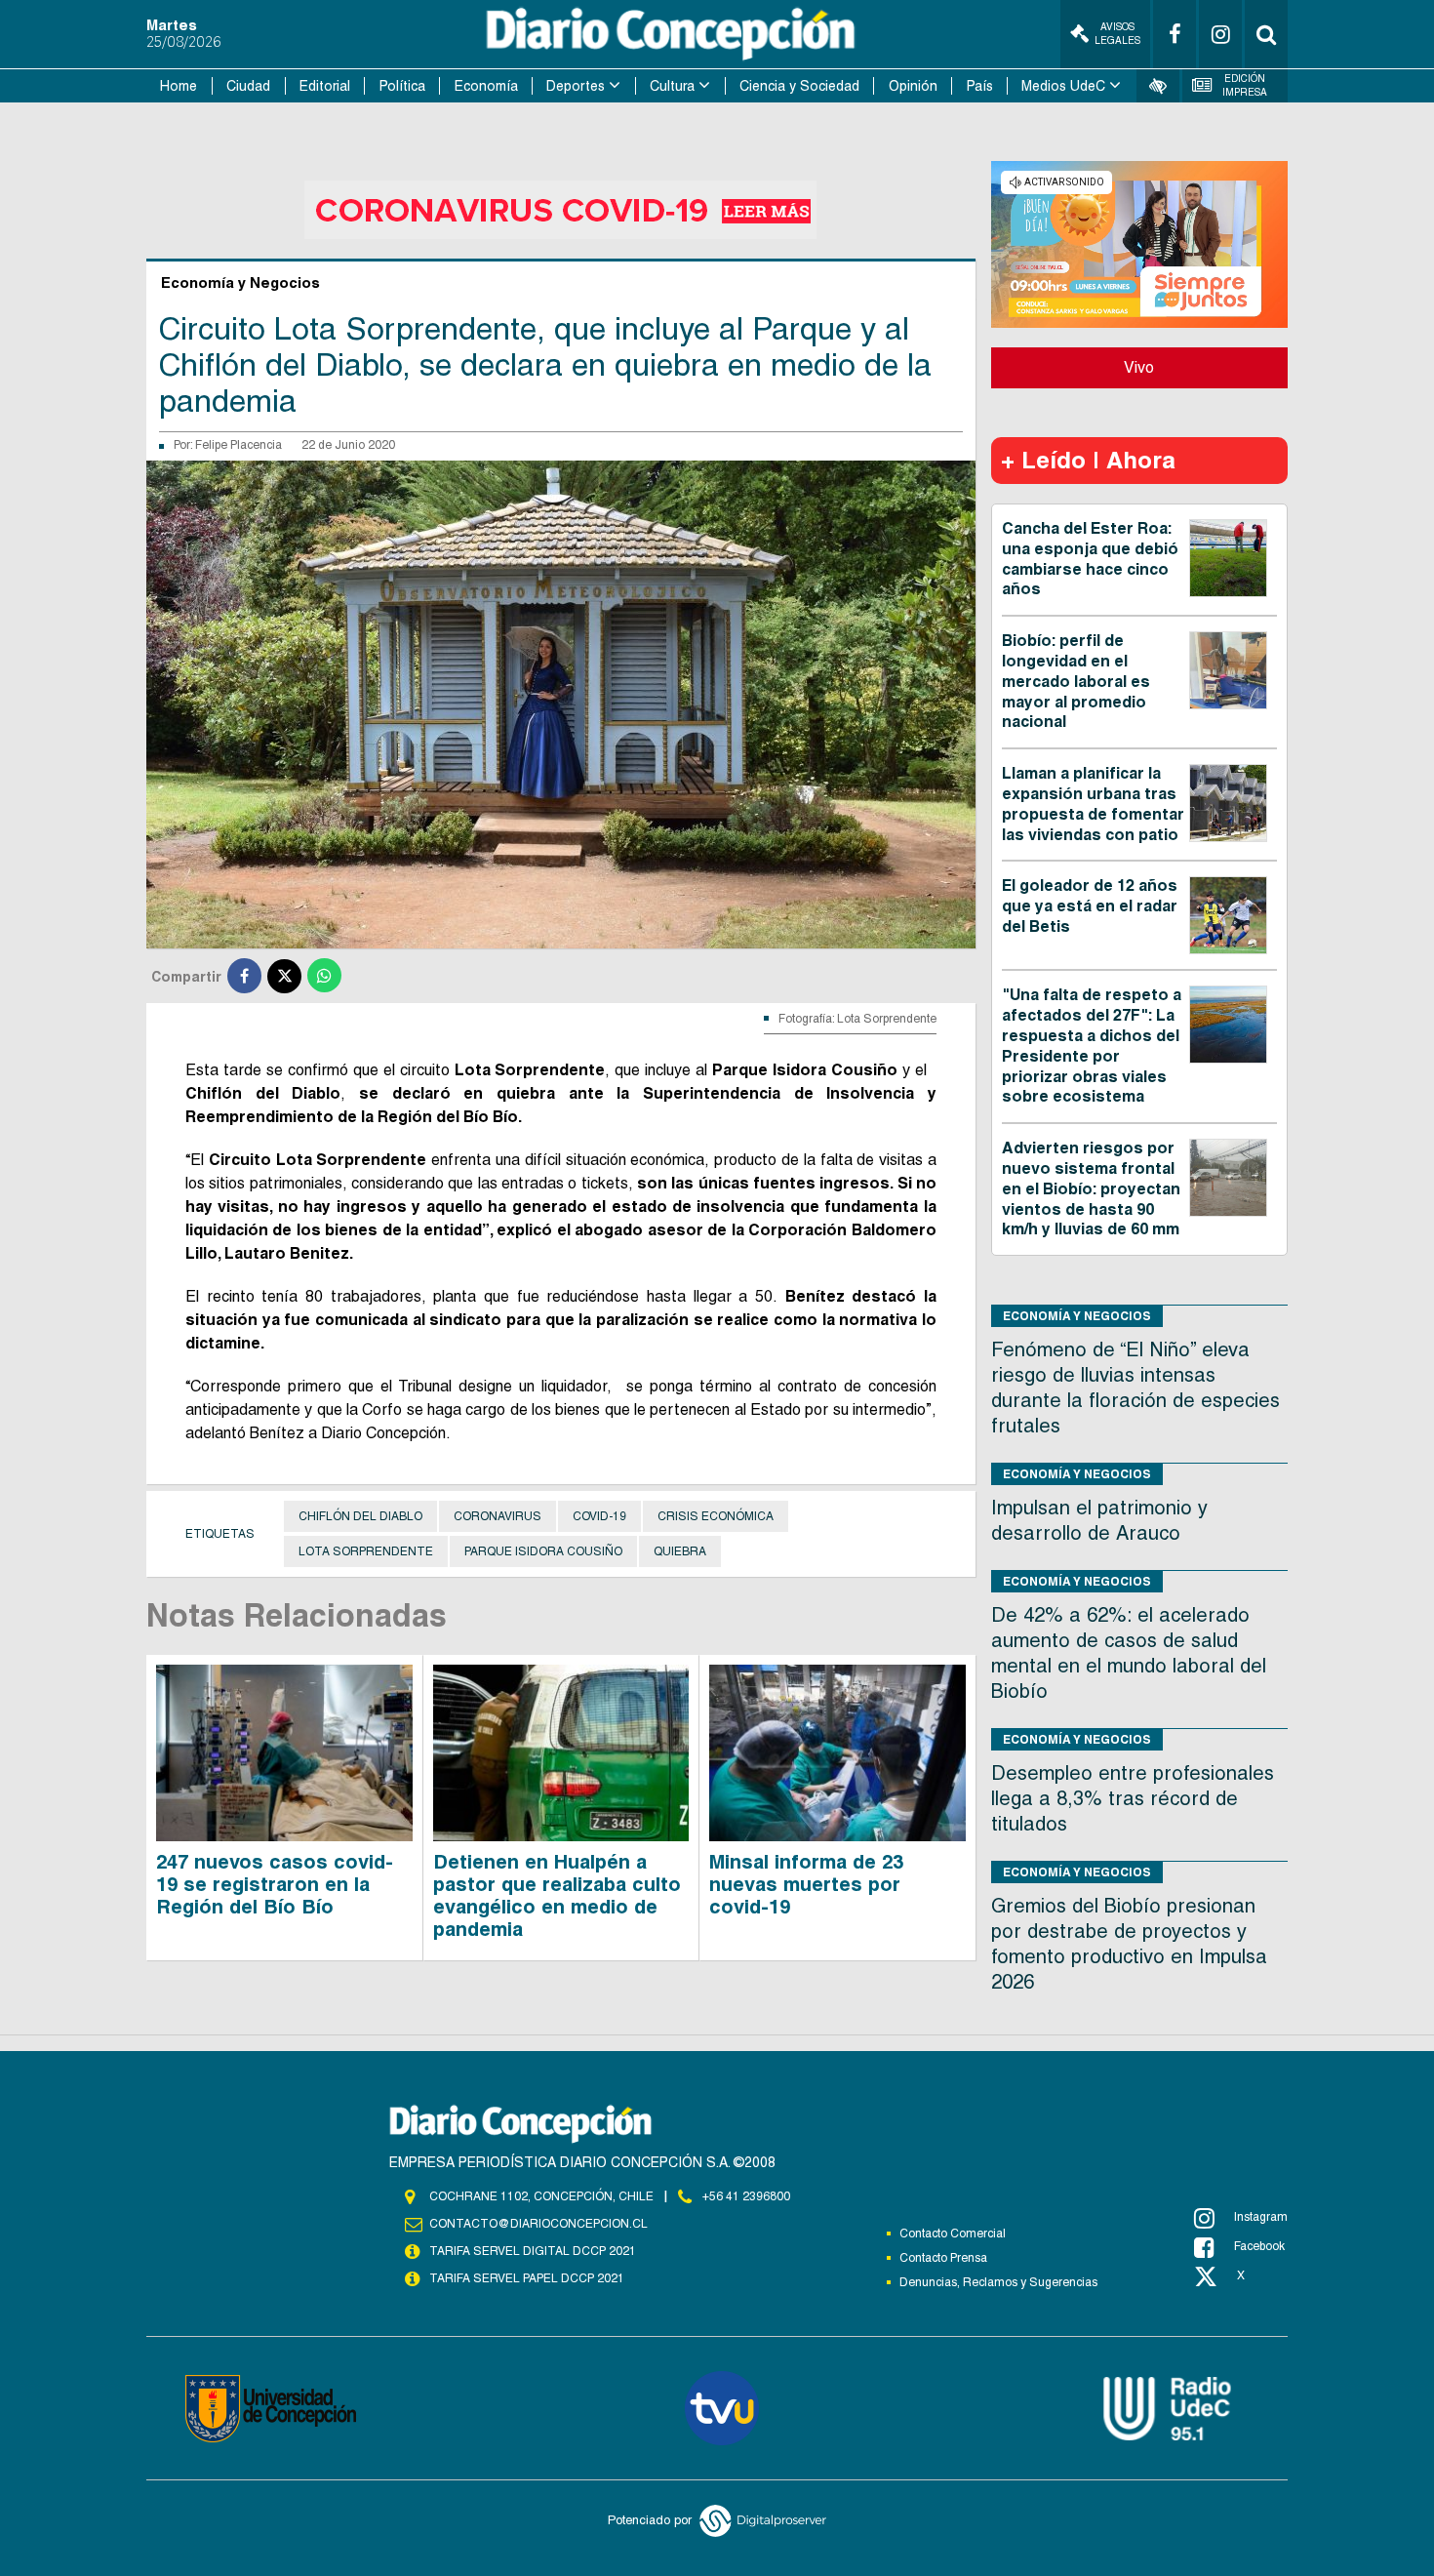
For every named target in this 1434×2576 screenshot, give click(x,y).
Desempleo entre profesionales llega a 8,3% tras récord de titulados (1133, 1798)
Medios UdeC (1063, 86)
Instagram (1261, 2217)
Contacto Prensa (943, 2258)
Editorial (325, 86)
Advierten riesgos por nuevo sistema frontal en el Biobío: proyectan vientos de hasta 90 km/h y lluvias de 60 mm (1091, 1188)
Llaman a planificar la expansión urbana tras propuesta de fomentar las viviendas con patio (1093, 804)
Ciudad (248, 86)
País (980, 86)
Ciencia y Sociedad (799, 86)
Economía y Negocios (1077, 1316)
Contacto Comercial (953, 2234)
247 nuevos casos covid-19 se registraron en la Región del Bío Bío (275, 1884)
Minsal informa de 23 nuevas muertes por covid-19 (806, 1884)
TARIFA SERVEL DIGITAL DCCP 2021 (533, 2251)
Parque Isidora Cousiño (543, 1551)
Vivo (1139, 367)
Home (179, 86)
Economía (486, 86)
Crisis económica (716, 1516)
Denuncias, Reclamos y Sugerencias (998, 2282)
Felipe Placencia (239, 445)
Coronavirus (498, 1516)
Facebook (1259, 2246)
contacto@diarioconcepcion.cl (538, 2224)
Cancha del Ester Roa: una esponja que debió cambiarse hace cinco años (1090, 559)
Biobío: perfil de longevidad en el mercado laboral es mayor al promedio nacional (1076, 681)
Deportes (576, 86)
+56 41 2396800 (746, 2196)
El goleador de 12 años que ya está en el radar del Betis (1090, 906)
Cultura (672, 86)
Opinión (913, 86)
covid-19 (599, 1516)
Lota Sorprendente (366, 1551)
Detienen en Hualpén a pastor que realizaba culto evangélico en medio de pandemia (557, 1895)
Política (402, 86)
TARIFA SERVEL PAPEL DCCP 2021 (527, 2278)
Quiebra (680, 1551)
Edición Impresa (1245, 85)
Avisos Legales (1117, 34)
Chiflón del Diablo (360, 1516)
